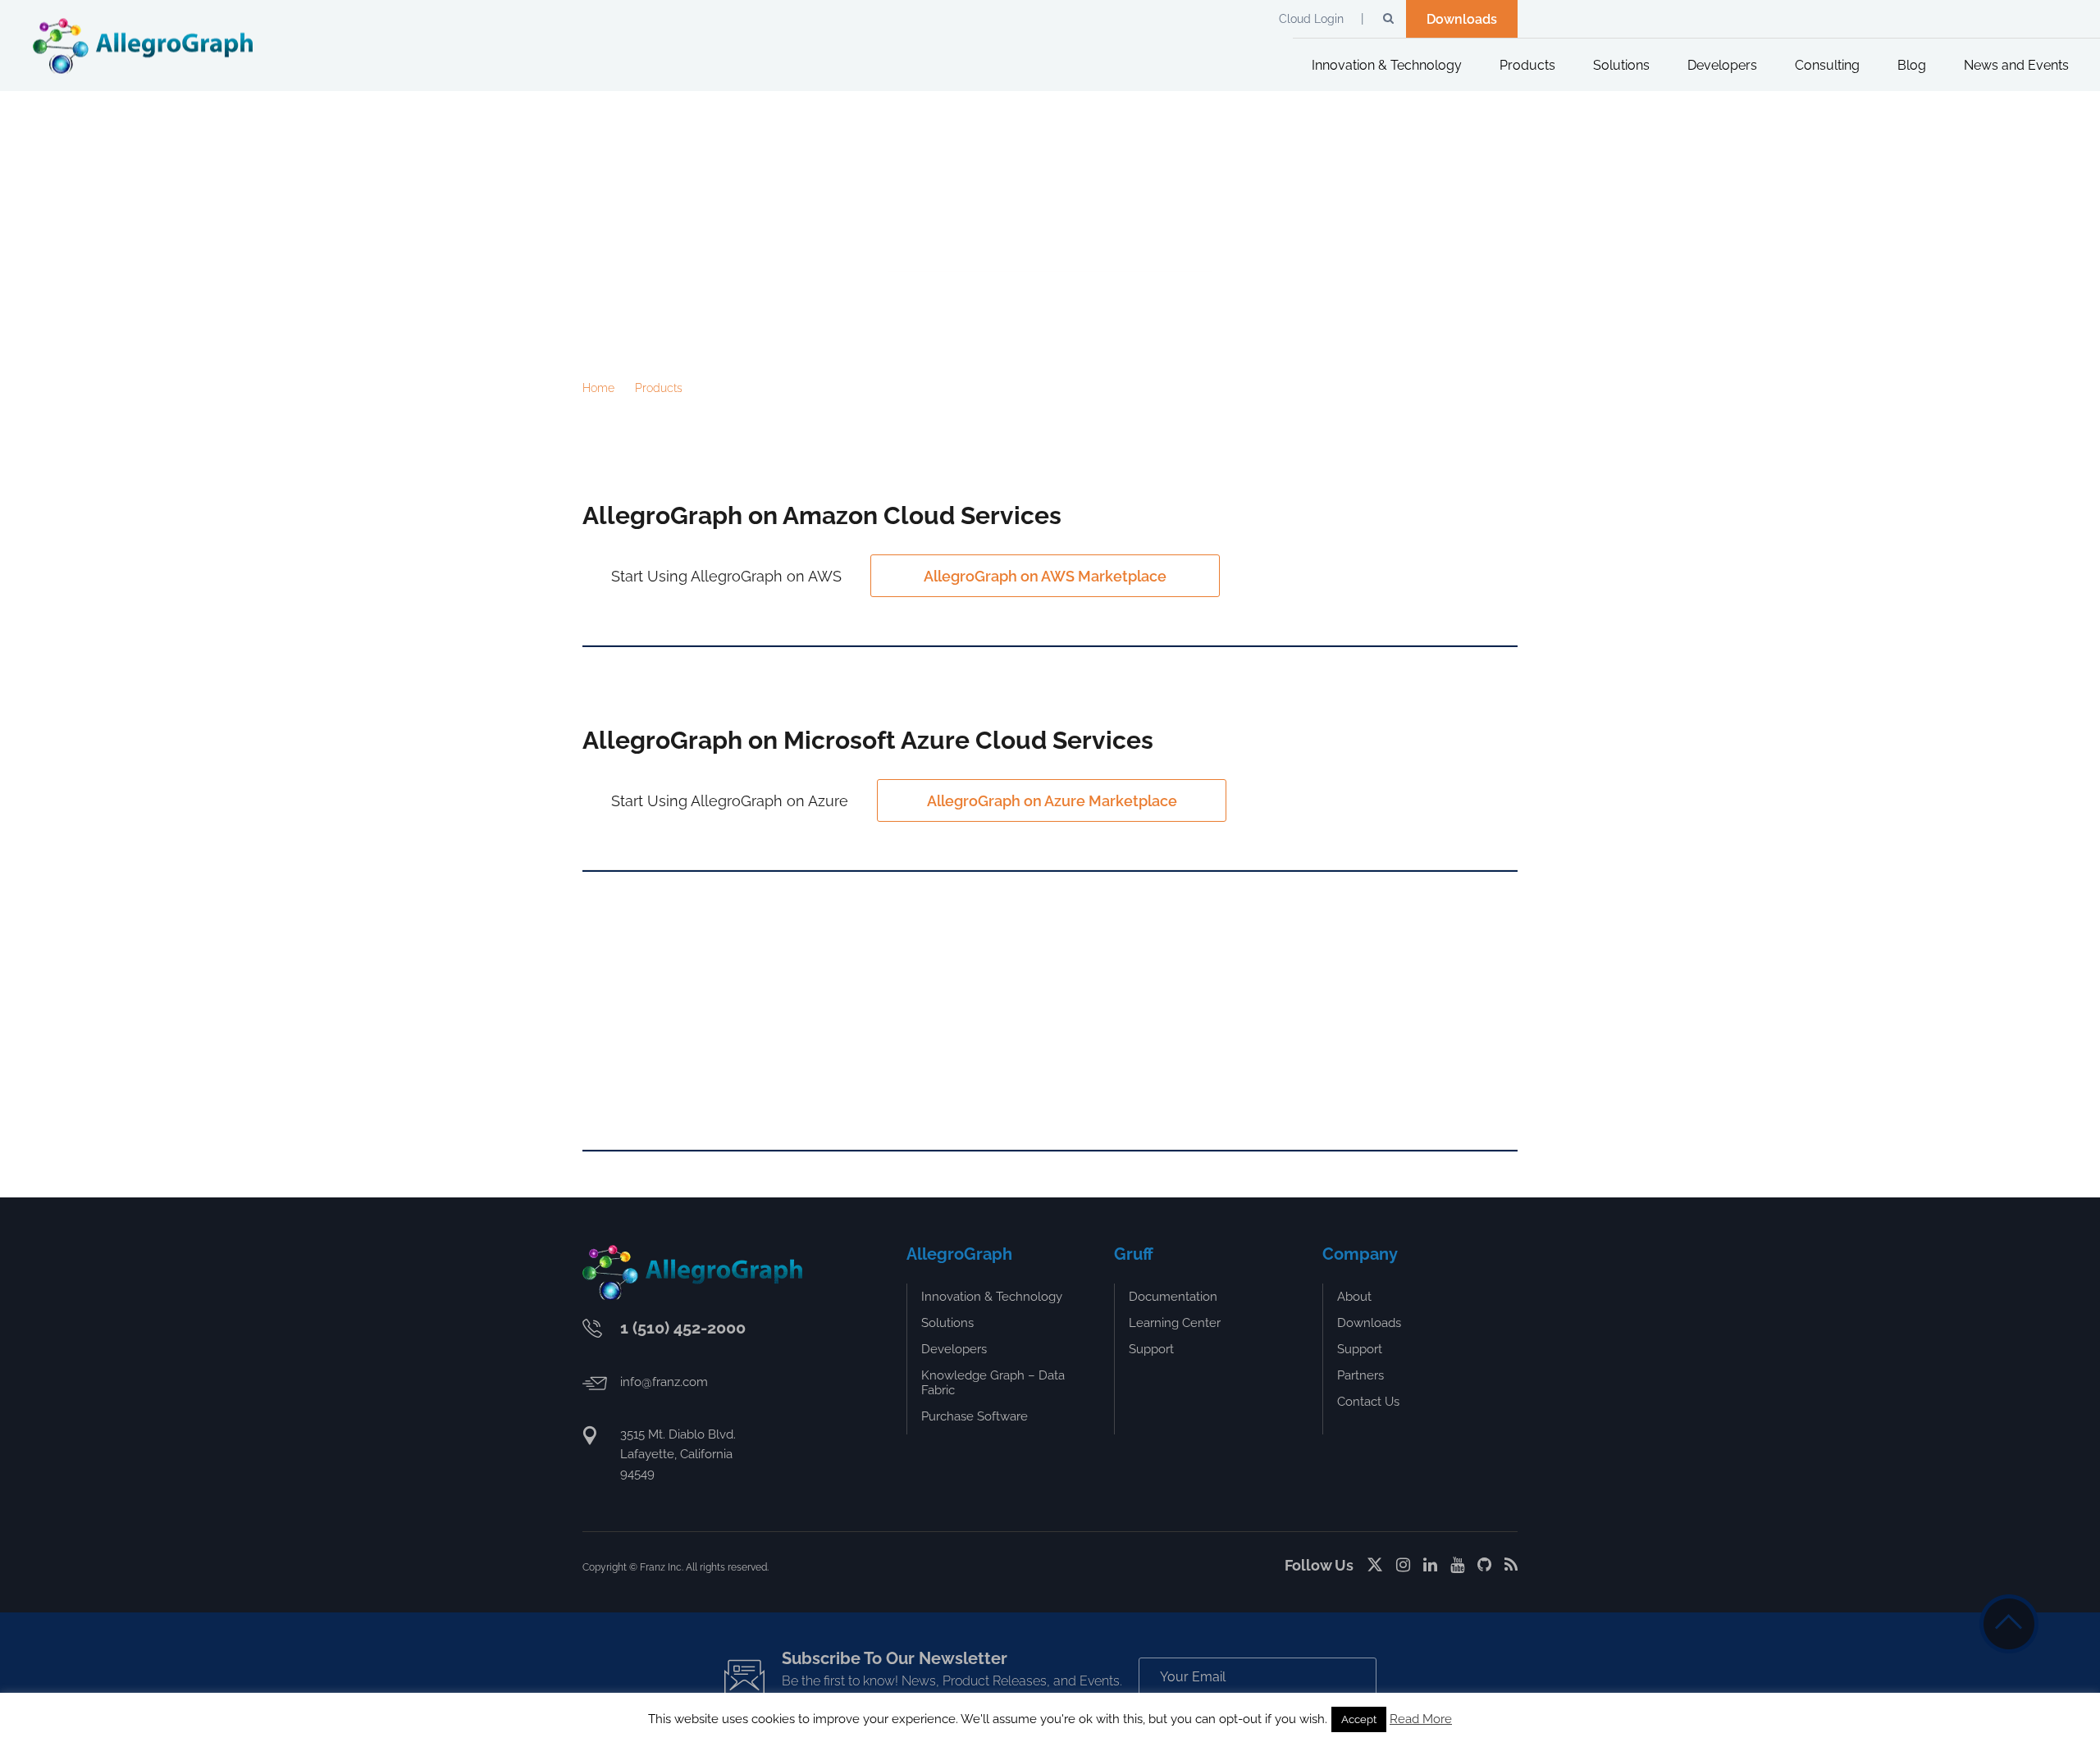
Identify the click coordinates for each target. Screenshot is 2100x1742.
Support (1151, 1349)
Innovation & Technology (1387, 65)
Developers (1722, 65)
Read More (1421, 1719)
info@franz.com (664, 1382)
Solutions (1621, 65)
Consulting (1827, 65)
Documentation (1173, 1297)
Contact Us (1368, 1402)
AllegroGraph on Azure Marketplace (1052, 801)
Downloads (1462, 19)
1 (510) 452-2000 (683, 1328)
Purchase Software (975, 1416)
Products (1527, 65)
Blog (1912, 65)
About (1354, 1297)
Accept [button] (1359, 1719)
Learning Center (1175, 1323)
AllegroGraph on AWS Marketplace (1045, 576)
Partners (1360, 1375)
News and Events (2016, 65)
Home (598, 388)
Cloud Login (1311, 19)
